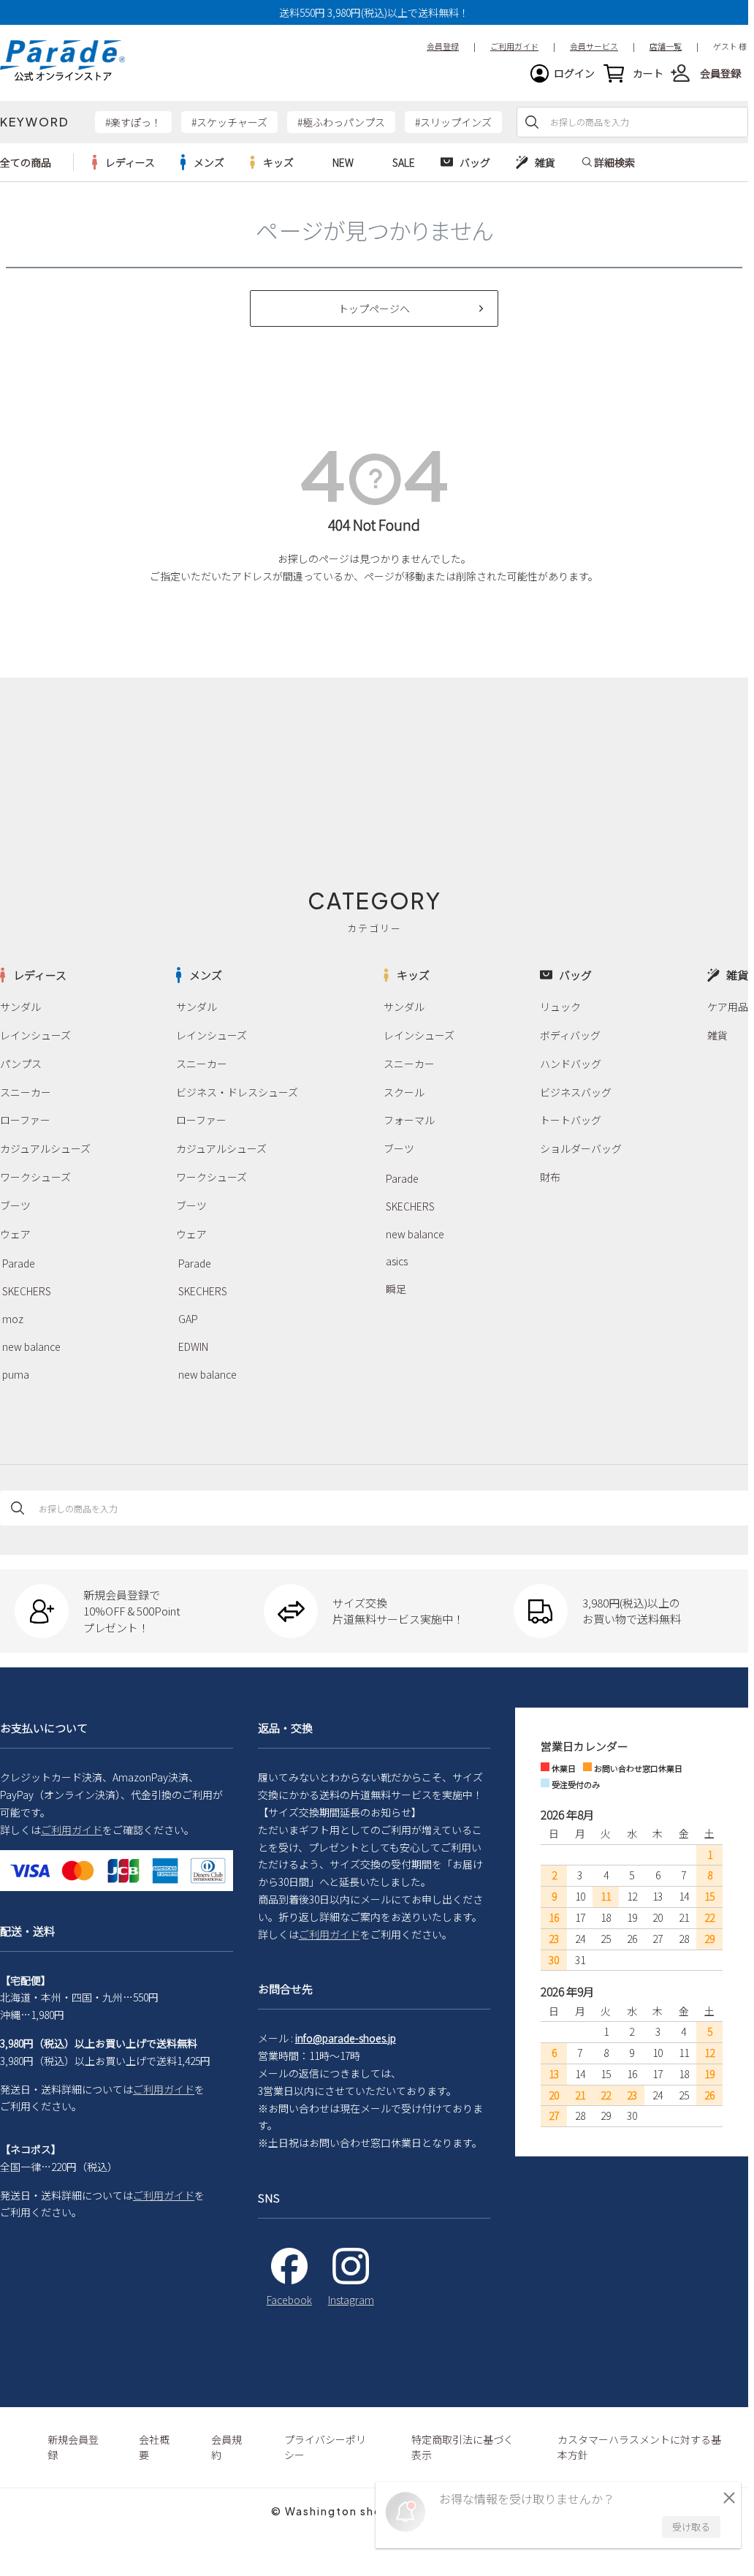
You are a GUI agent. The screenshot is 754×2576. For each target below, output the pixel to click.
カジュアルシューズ (45, 1148)
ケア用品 (728, 1007)
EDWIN (193, 1346)
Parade (19, 1263)
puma (16, 1374)
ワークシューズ (35, 1177)
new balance (31, 1346)
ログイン (574, 73)
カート (648, 73)
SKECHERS (27, 1291)
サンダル (20, 1007)
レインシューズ (35, 1035)
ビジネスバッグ (576, 1092)
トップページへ (374, 308)
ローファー (25, 1120)
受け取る (691, 2527)
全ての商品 (26, 162)
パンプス (21, 1064)
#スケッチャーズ (229, 122)
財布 (550, 1177)
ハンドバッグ (571, 1064)
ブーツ (15, 1205)
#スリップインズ (453, 122)
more (123, 162)
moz (13, 1319)
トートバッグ (571, 1120)
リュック (560, 1007)
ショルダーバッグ (581, 1148)
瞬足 (396, 1289)
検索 (532, 122)
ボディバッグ (570, 1035)
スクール (404, 1092)
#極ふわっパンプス (341, 122)
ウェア (15, 1234)
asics (397, 1261)
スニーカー (26, 1092)
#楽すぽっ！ (133, 122)
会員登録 (720, 73)
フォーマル (409, 1120)
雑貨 (717, 1035)
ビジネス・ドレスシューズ (237, 1092)
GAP (188, 1319)
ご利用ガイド (72, 1830)
